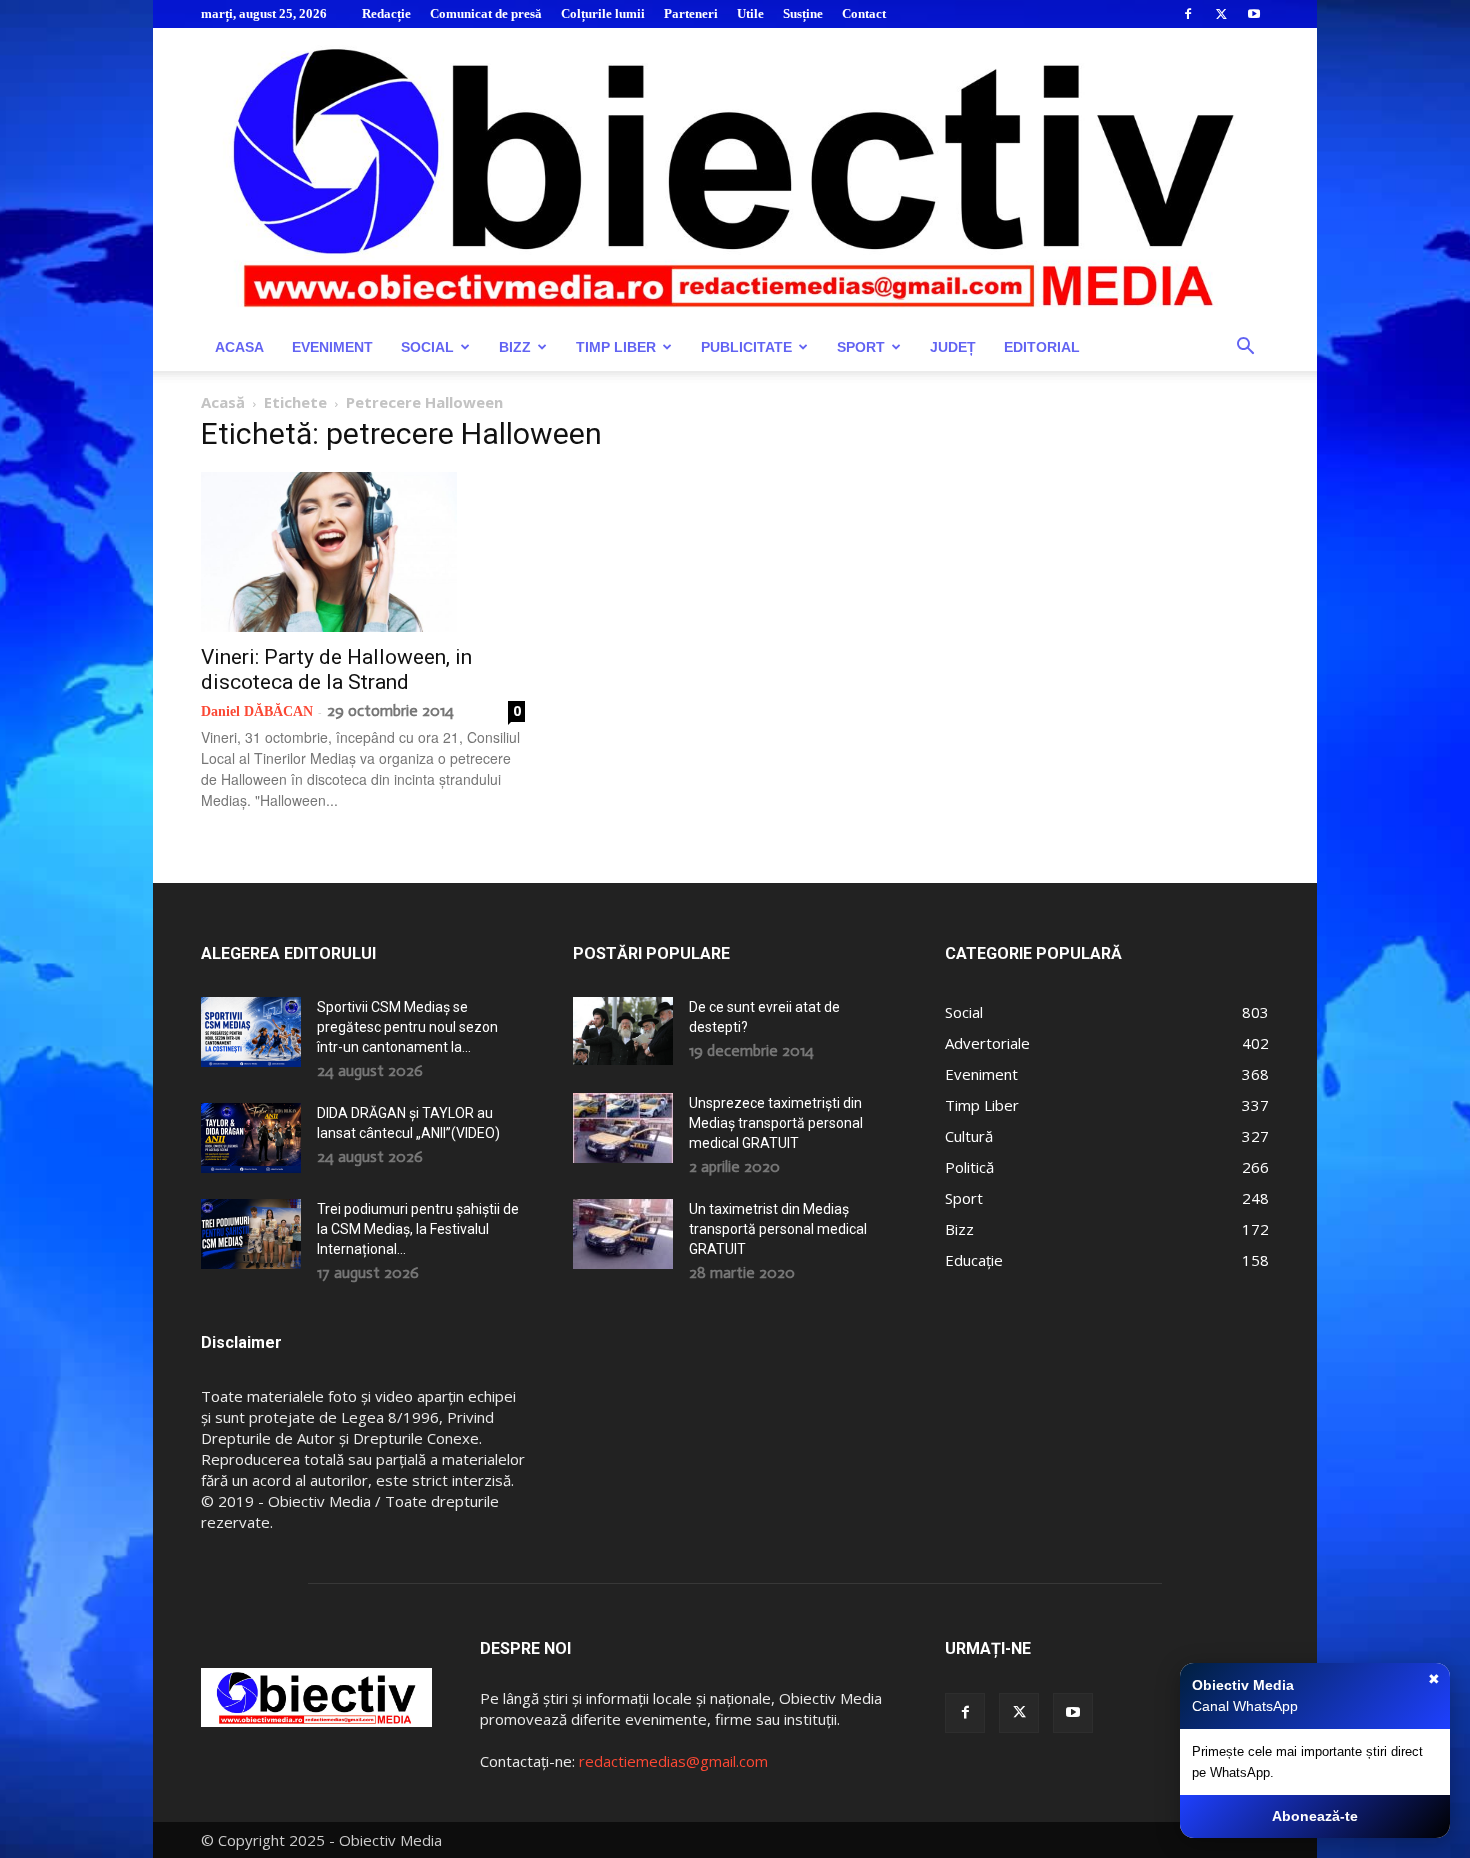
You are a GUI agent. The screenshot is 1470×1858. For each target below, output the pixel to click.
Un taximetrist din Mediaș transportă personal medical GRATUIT (778, 1229)
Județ (953, 347)
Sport (861, 347)
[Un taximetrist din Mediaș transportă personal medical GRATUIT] (623, 1234)
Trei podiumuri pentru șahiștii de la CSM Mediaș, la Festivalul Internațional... (418, 1229)
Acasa (239, 347)
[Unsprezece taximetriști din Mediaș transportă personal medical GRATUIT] (623, 1128)
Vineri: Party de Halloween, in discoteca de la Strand (336, 669)
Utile (750, 13)
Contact (864, 13)
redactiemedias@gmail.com (673, 1761)
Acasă (223, 402)
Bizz (515, 347)
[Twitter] (1221, 14)
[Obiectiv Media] (735, 175)
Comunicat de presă (486, 13)
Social (427, 347)
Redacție (386, 13)
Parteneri (691, 13)
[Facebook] (1188, 14)
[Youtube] (1254, 14)
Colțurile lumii (603, 13)
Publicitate (746, 347)
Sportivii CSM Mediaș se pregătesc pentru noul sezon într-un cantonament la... (407, 1027)
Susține (803, 13)
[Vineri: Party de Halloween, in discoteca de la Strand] (363, 552)
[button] (1245, 348)
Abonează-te (1315, 1816)
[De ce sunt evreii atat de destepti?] (623, 1030)
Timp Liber (616, 347)
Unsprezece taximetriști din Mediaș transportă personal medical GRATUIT (776, 1123)
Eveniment (332, 347)
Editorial (1042, 347)
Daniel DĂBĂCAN (257, 711)
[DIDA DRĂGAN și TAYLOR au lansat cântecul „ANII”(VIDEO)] (251, 1138)
